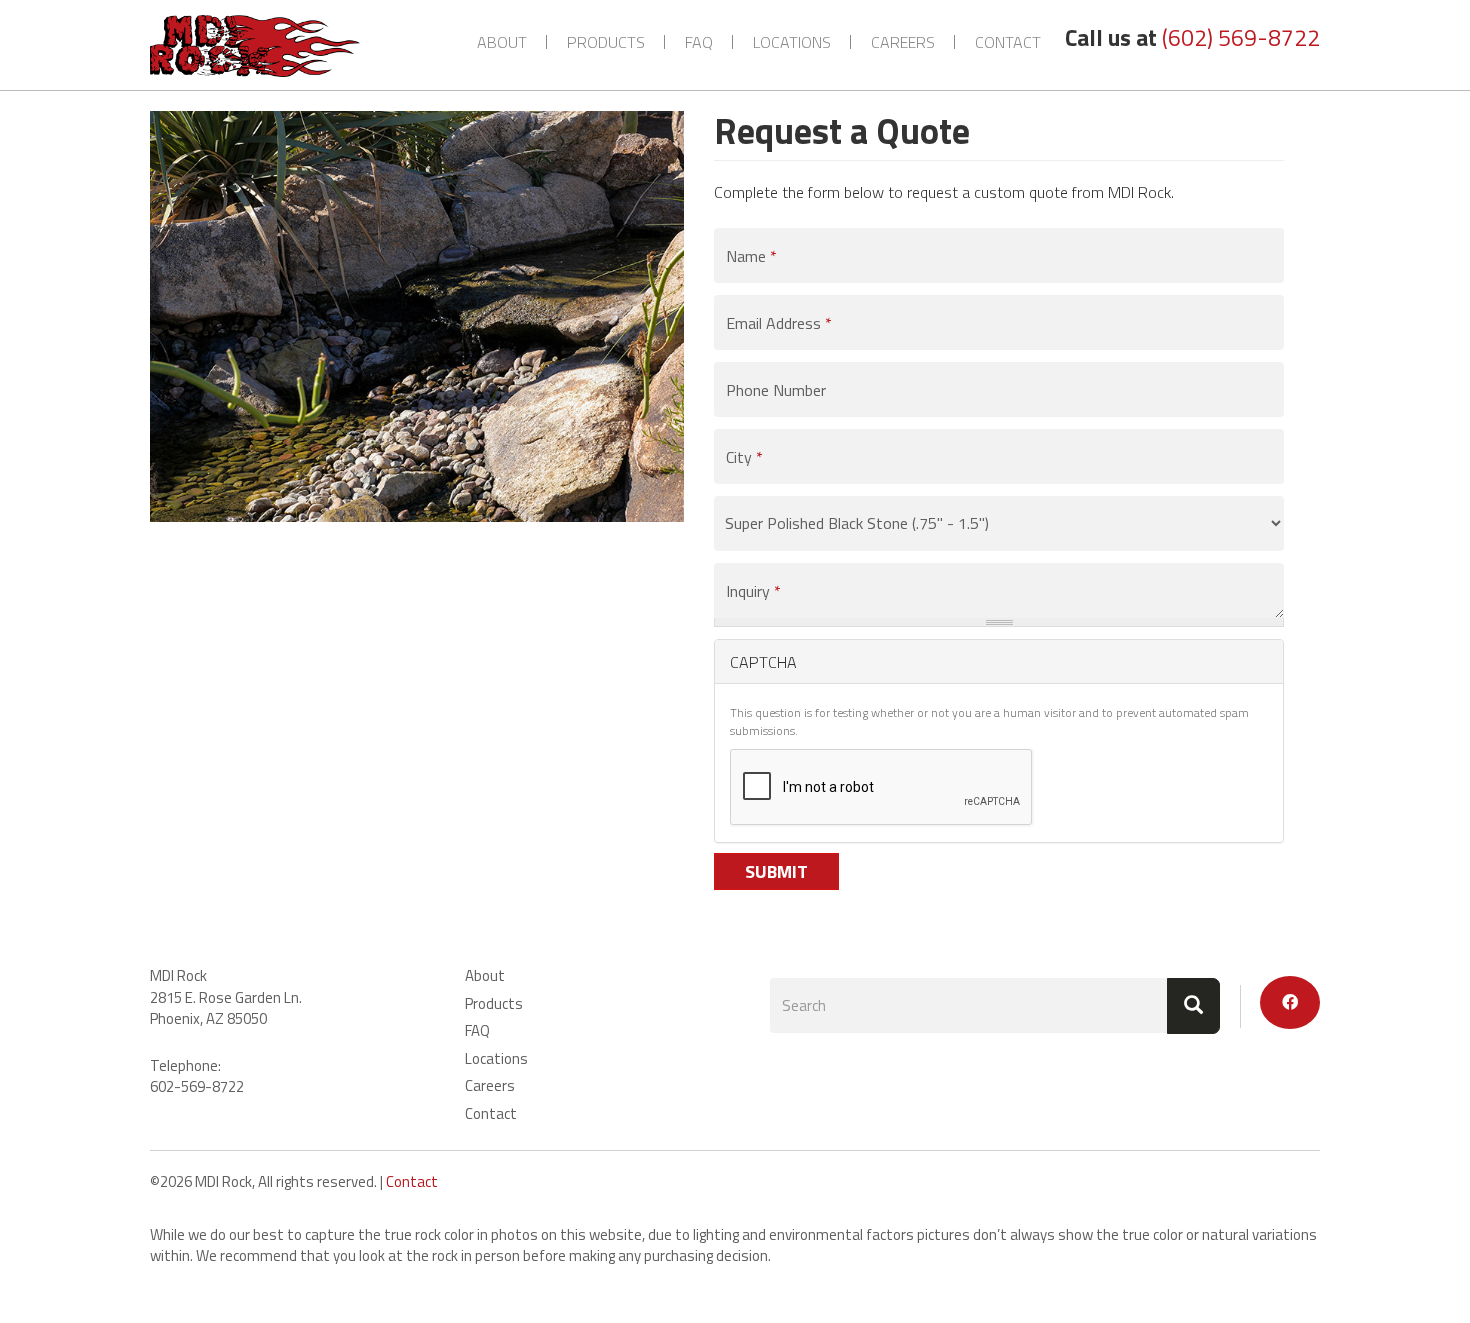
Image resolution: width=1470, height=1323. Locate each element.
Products (606, 42)
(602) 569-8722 (1241, 37)
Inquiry (753, 591)
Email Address (779, 323)
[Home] (262, 46)
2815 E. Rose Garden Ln (224, 997)
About (502, 42)
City (744, 457)
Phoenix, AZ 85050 (208, 1018)
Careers (903, 42)
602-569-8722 (197, 1086)
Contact (1008, 42)
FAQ (699, 42)
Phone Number (776, 390)
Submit (776, 871)
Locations (792, 42)
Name (751, 256)
